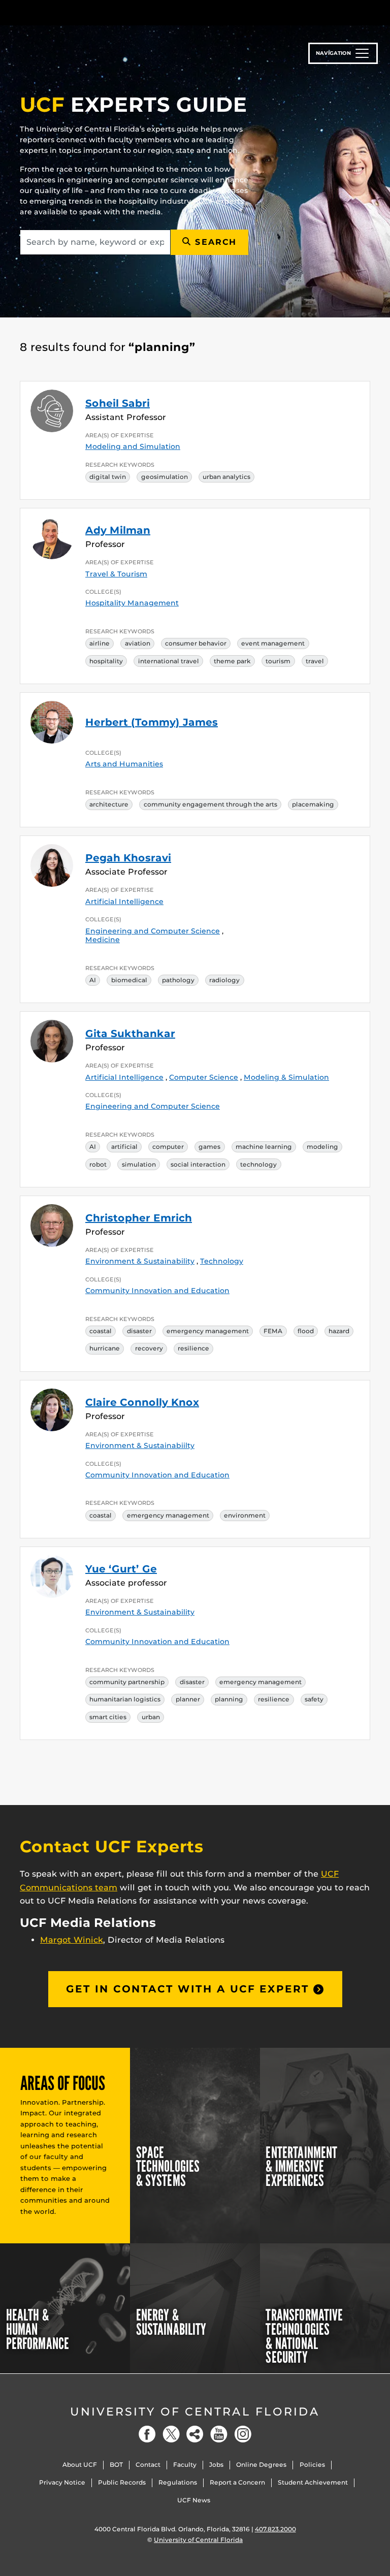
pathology (178, 980)
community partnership (127, 1682)
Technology (222, 1261)
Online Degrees (261, 2465)
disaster (139, 1331)
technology (258, 1164)
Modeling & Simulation (286, 1077)
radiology (224, 980)
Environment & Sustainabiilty (140, 1445)
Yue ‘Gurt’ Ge (121, 1569)
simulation (139, 1164)
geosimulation (165, 477)
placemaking (313, 804)
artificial (124, 1147)
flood (306, 1331)
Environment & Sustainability (140, 1261)
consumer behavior (196, 643)
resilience (193, 1348)
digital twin (108, 477)
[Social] (195, 2434)
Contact (148, 2465)
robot (98, 1164)
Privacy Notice (62, 2482)
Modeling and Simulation (133, 446)
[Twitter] (171, 2434)
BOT (116, 2465)
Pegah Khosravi (128, 858)
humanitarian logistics (125, 1699)
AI (93, 980)
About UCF (80, 2465)
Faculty (185, 2465)
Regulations (178, 2482)
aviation (138, 643)
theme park (232, 661)
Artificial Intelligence (124, 901)
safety (314, 1699)
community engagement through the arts (210, 804)
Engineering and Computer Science (153, 931)
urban (151, 1717)
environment (245, 1515)
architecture (109, 804)
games (209, 1147)
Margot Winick (72, 1940)
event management (273, 643)
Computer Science (204, 1077)
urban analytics (226, 477)
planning (229, 1699)
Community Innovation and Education (157, 1291)
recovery (149, 1348)
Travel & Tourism (116, 574)
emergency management (208, 1331)
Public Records (122, 2482)
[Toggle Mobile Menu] (368, 12)
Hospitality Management (132, 603)
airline (100, 643)
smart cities (108, 1717)
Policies (312, 2465)
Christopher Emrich (139, 1218)
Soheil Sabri (118, 403)
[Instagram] (243, 2434)
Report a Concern (237, 2482)
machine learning (264, 1147)
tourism (278, 661)
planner (188, 1699)
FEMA (273, 1331)
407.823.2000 (275, 2529)
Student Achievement (313, 2482)
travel (315, 661)
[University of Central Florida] (87, 12)
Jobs (216, 2465)
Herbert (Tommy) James (152, 722)
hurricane (105, 1348)
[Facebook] (147, 2434)
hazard (339, 1331)
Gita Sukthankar (130, 1034)
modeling (322, 1147)
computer (168, 1147)
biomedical (129, 980)
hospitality (106, 661)
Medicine (103, 940)
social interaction (198, 1164)
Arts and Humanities (124, 764)
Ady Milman (118, 530)
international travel (169, 661)
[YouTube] (219, 2434)
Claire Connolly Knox (142, 1402)
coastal (101, 1331)
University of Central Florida (195, 2412)
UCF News (194, 2500)
